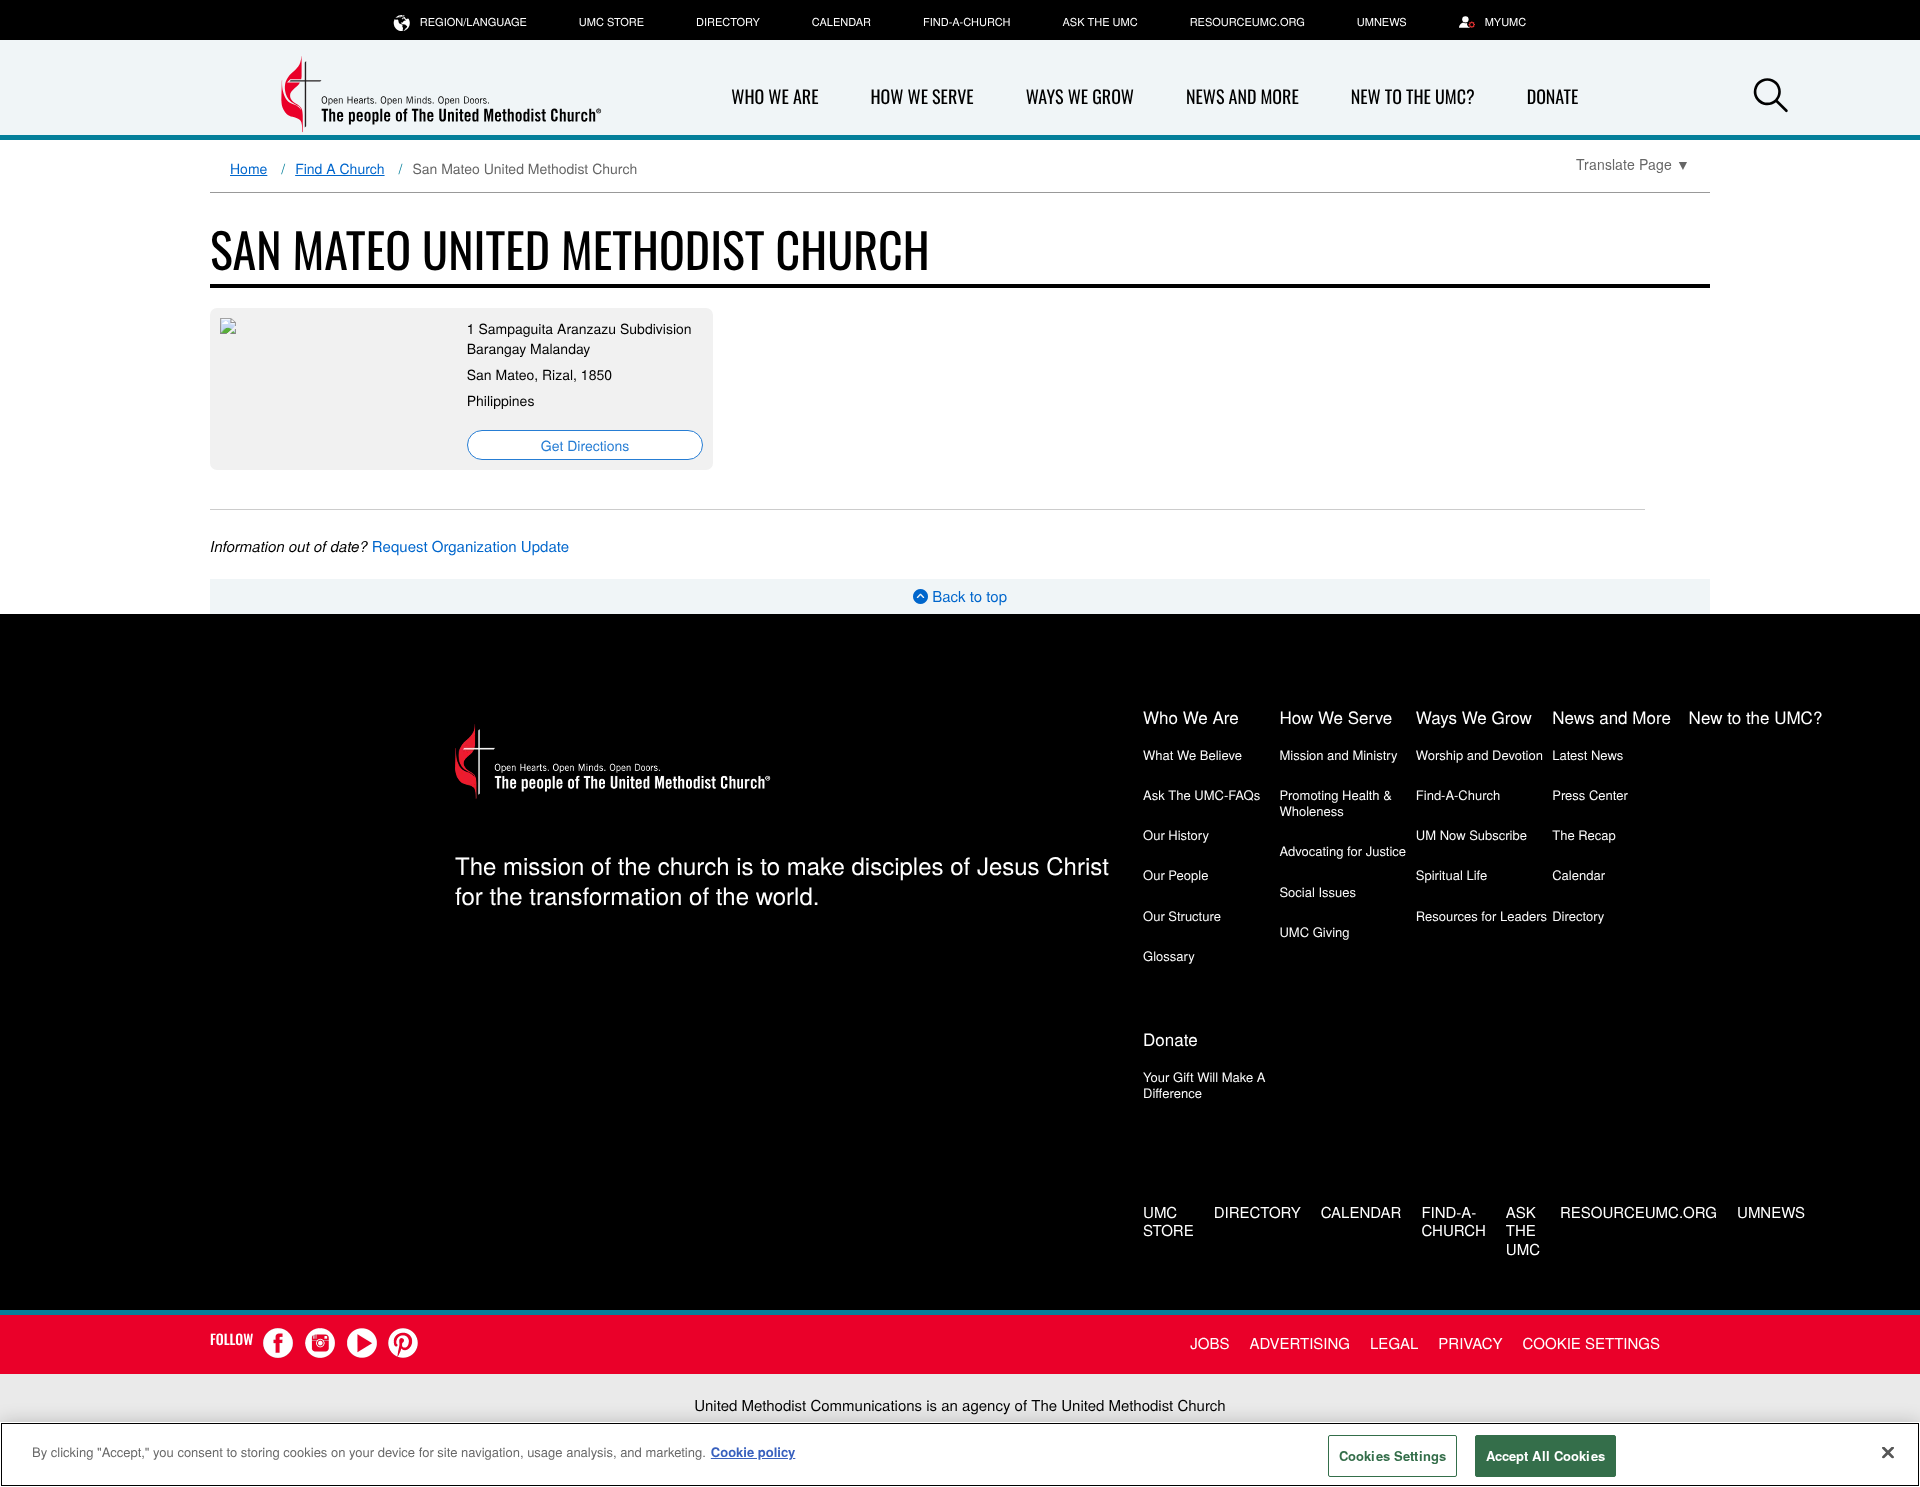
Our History (1176, 834)
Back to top (967, 596)
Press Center (1590, 794)
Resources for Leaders (1481, 915)
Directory (728, 22)
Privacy (1470, 1343)
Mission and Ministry (1338, 754)
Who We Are (774, 97)
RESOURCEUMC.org (1247, 22)
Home (248, 168)
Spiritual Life (1451, 874)
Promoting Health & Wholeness (1335, 802)
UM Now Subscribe (1471, 834)
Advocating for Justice (1342, 850)
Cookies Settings (1392, 1455)
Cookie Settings (1591, 1343)
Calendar (841, 22)
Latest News (1587, 754)
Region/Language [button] (473, 22)
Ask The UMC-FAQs (1201, 794)
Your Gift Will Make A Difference (1204, 1084)
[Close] (1888, 1452)
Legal (1394, 1343)
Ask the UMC (1099, 22)
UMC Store (611, 22)
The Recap (1583, 834)
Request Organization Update (470, 546)
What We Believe (1192, 754)
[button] (1771, 98)
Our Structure (1182, 915)
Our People (1175, 874)
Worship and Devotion (1479, 754)
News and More (1242, 97)
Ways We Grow (1080, 97)
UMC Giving (1314, 931)
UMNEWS (1382, 22)
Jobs (1209, 1343)
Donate (1553, 97)
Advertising (1299, 1343)
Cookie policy (753, 1451)
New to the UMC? (1413, 97)
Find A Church (339, 168)
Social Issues (1317, 891)
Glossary (1169, 955)
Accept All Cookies (1545, 1455)
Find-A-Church (966, 22)
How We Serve (921, 97)
